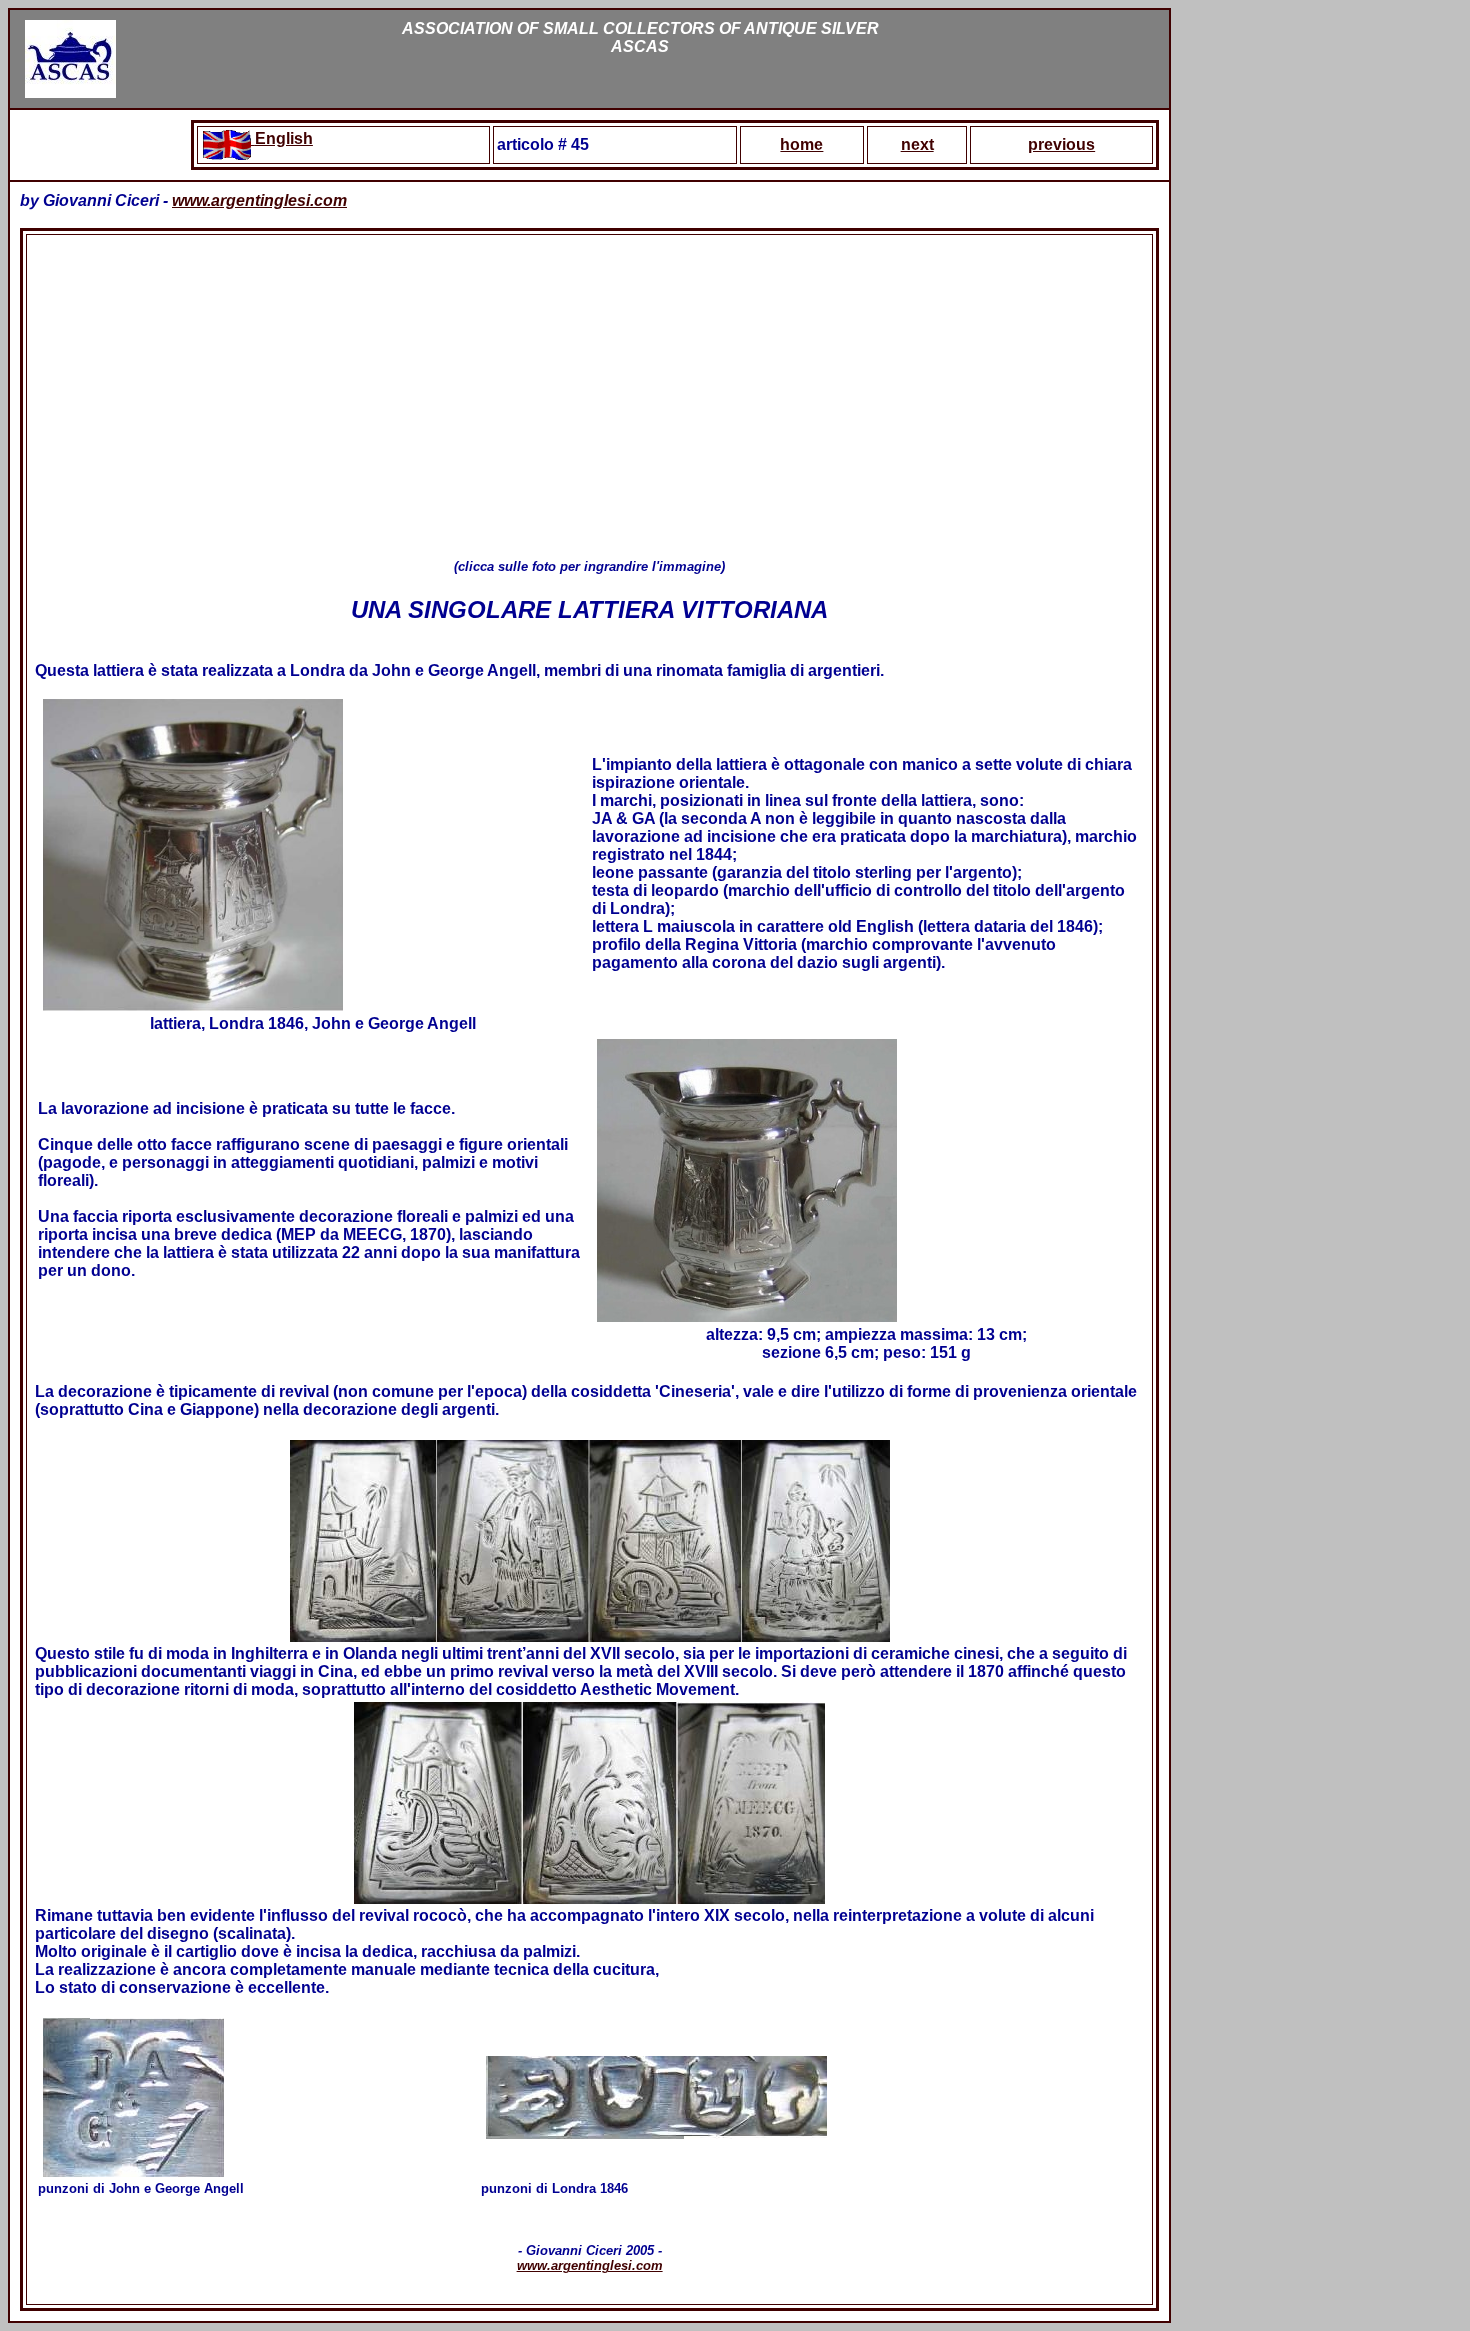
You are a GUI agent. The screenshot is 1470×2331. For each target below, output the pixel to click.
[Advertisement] (589, 397)
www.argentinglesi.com (259, 200)
